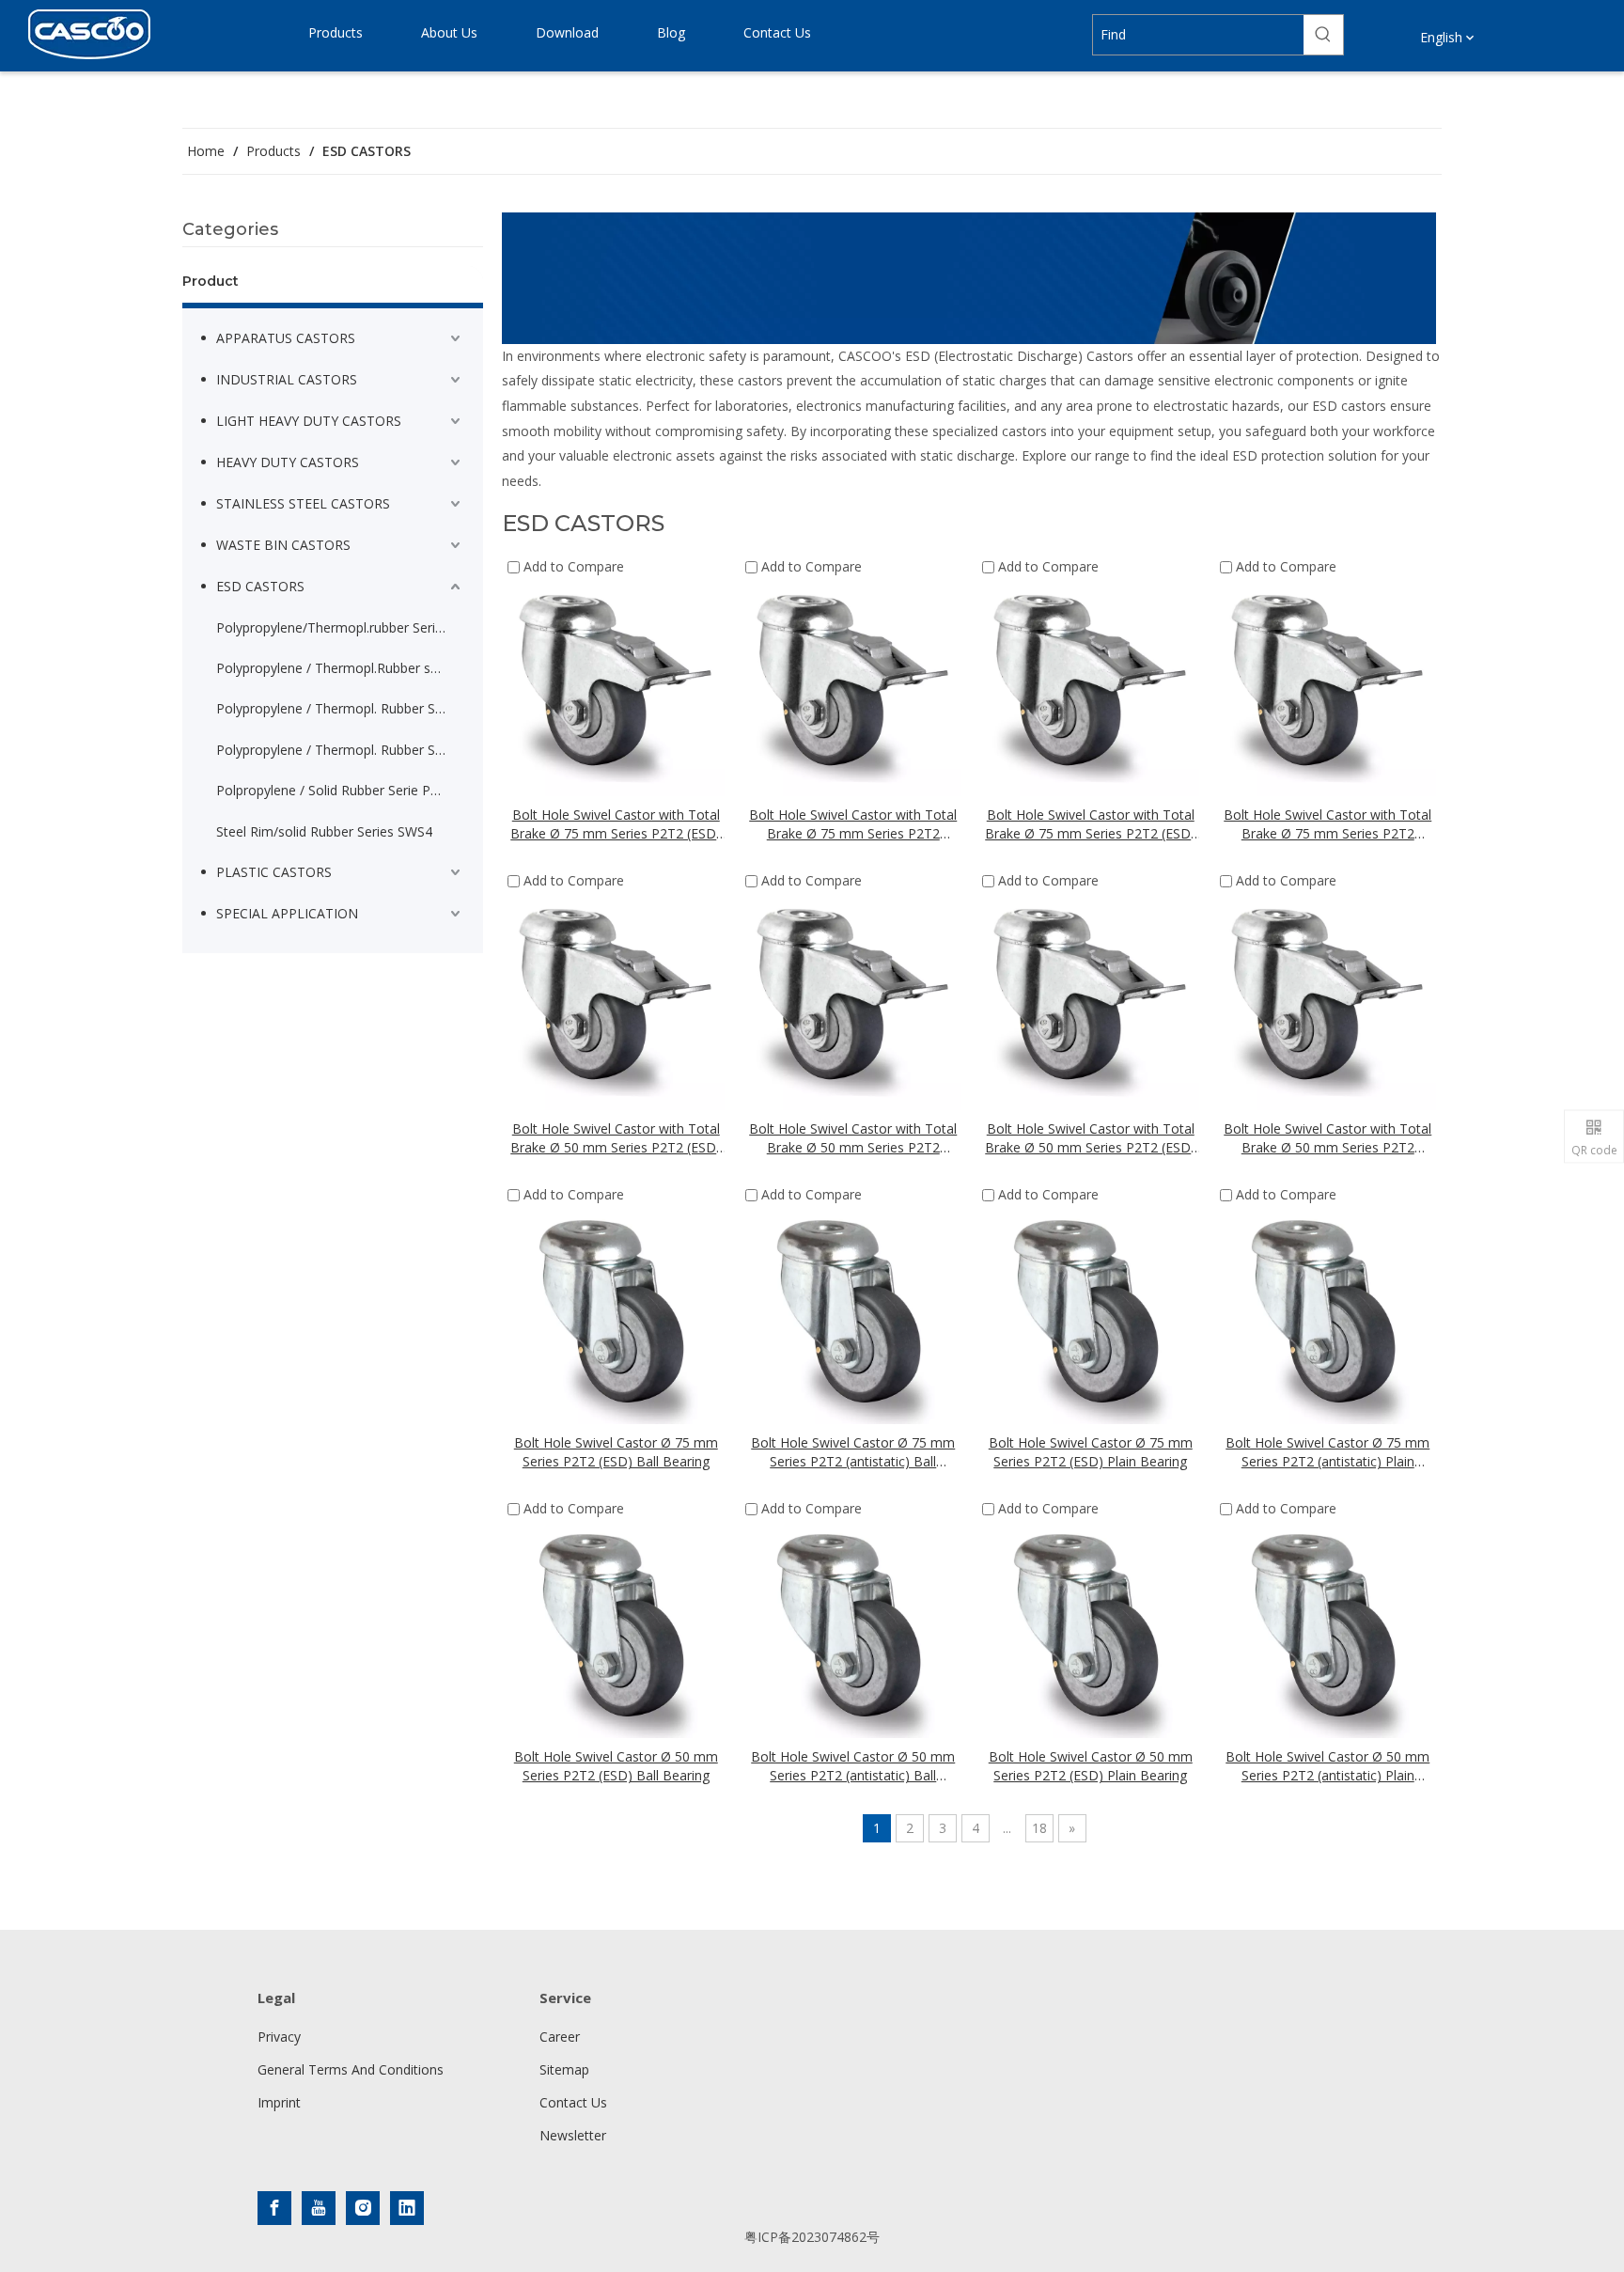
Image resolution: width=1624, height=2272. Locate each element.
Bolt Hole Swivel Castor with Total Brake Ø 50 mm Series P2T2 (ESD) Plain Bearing (1090, 1138)
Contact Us (573, 2102)
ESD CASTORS (260, 586)
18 (1039, 1828)
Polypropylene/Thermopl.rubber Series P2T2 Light (340, 627)
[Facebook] (274, 2208)
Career (560, 2037)
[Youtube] (319, 2208)
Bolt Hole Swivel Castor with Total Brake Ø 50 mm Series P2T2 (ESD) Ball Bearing (616, 1138)
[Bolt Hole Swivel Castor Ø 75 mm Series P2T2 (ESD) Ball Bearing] (616, 1315)
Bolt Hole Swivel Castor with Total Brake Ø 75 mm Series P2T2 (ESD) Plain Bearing (1090, 824)
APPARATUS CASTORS (286, 338)
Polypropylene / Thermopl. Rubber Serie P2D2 (340, 750)
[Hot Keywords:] (1323, 35)
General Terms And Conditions (351, 2069)
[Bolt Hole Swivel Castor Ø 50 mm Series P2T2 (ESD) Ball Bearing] (616, 1629)
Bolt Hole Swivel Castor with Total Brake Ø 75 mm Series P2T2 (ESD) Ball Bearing (616, 824)
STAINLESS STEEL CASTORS (303, 503)
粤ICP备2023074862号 (812, 2237)
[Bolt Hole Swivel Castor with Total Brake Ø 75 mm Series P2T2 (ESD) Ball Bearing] (616, 687)
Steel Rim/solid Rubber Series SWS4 (324, 831)
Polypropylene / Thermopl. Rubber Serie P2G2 (340, 708)
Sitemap (564, 2069)
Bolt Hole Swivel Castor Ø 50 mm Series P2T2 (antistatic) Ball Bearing (853, 1766)
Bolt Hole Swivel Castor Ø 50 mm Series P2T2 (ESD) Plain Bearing (1091, 1766)
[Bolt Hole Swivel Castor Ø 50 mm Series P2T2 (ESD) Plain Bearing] (1091, 1629)
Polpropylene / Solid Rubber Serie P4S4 (335, 790)
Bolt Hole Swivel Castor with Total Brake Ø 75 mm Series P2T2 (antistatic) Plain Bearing (1327, 824)
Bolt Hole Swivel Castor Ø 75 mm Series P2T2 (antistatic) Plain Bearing (1327, 1452)
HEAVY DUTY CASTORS (288, 462)
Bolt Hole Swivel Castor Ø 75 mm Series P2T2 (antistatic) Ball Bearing (853, 1452)
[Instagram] (363, 2208)
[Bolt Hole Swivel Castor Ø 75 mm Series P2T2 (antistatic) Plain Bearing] (1328, 1315)
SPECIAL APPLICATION (287, 913)
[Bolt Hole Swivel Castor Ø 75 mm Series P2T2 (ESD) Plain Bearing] (1091, 1315)
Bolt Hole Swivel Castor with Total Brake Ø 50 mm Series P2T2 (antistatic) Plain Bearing (1327, 1138)
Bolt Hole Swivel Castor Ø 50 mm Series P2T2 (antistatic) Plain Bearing (1327, 1766)
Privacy (279, 2037)
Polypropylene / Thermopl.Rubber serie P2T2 (340, 668)
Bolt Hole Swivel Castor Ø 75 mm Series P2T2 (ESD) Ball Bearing (616, 1452)
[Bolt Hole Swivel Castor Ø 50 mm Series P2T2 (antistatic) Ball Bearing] (854, 1629)
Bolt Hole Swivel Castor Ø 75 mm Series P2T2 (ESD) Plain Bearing (1091, 1452)
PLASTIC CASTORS (274, 872)
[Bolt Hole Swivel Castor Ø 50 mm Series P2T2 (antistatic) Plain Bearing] (1328, 1629)
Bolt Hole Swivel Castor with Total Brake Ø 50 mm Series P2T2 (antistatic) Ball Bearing (853, 1138)
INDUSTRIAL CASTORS (287, 379)
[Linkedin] (407, 2208)
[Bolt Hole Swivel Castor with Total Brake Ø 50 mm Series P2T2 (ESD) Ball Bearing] (616, 1001)
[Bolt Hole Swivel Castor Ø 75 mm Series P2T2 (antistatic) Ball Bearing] (854, 1315)
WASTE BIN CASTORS (283, 545)
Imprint (279, 2102)
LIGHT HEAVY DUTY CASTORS (309, 421)
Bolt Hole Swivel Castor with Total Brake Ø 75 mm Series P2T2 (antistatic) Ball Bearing (853, 824)
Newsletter (573, 2135)
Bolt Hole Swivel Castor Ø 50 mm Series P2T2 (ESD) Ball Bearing (616, 1766)
